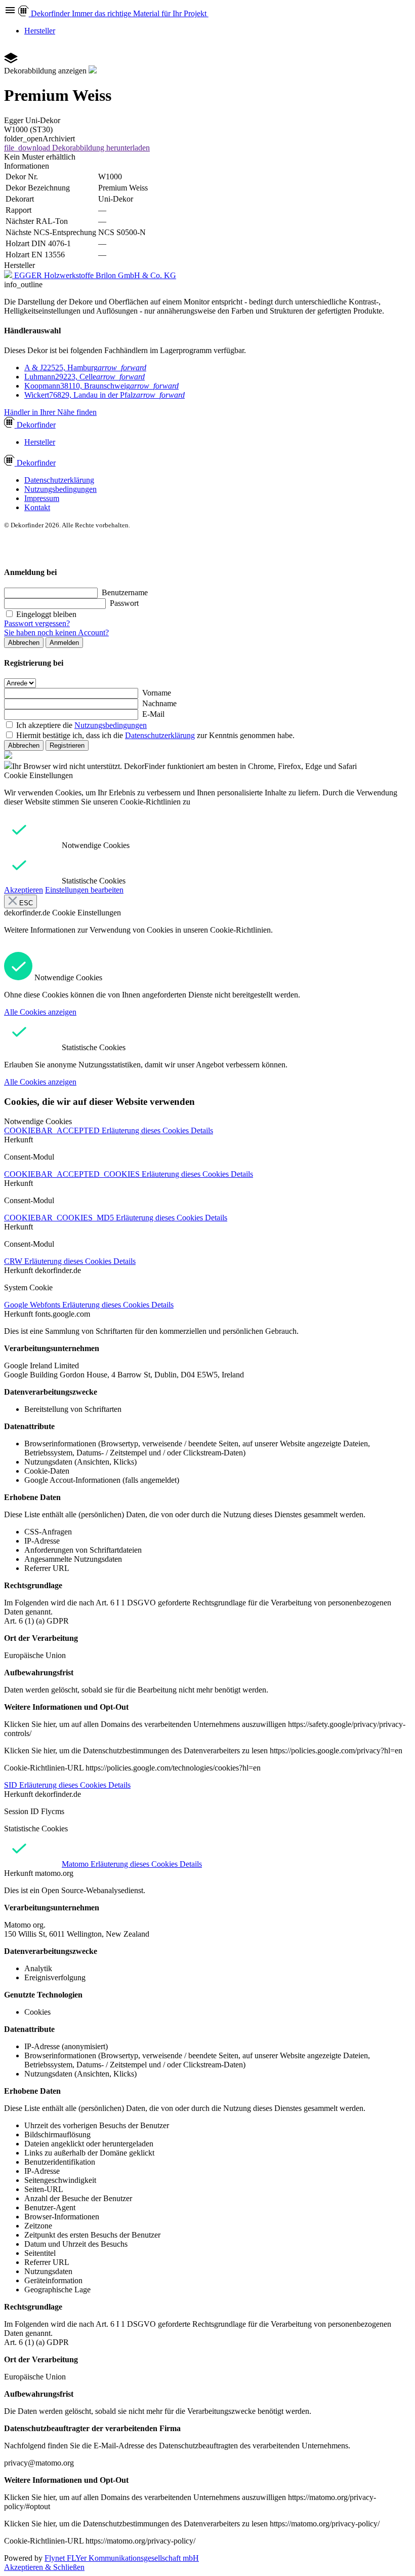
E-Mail (153, 714)
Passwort (124, 603)
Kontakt (37, 507)
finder (36, 425)
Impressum (42, 498)
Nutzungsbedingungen (60, 489)
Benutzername (125, 592)
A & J (85, 368)
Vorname (157, 693)
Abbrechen (24, 643)
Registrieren (67, 745)
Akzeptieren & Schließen (44, 2567)
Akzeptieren (24, 890)
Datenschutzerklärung (59, 480)
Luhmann (85, 377)
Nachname (159, 703)
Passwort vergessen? (37, 623)
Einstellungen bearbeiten (84, 890)
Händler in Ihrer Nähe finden (50, 412)
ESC (25, 903)
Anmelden (64, 643)
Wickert (105, 395)
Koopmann (101, 386)
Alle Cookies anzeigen (40, 1012)
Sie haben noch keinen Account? (56, 632)
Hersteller (40, 31)
